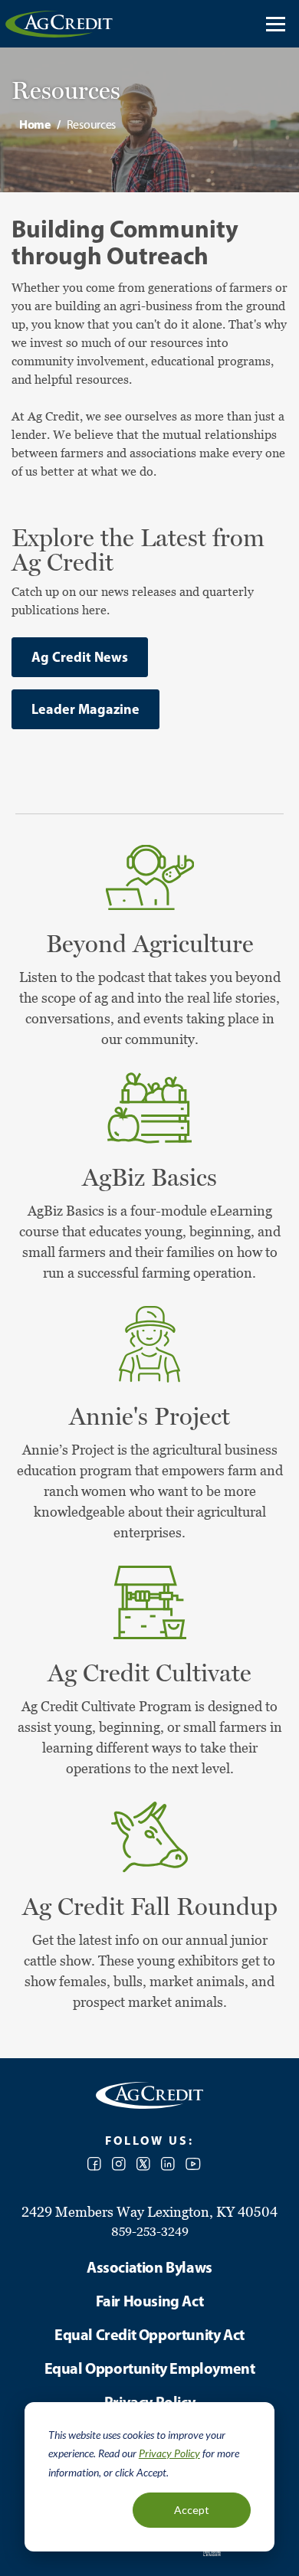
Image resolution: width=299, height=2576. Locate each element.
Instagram (119, 2164)
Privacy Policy (169, 2453)
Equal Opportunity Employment (150, 2368)
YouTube (193, 2164)
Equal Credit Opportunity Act (149, 2334)
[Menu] (276, 24)
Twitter (143, 2164)
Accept (192, 2510)
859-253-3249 (150, 2231)
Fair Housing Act (150, 2301)
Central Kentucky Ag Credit (59, 24)
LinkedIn (168, 2164)
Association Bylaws (149, 2267)
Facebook (94, 2164)
